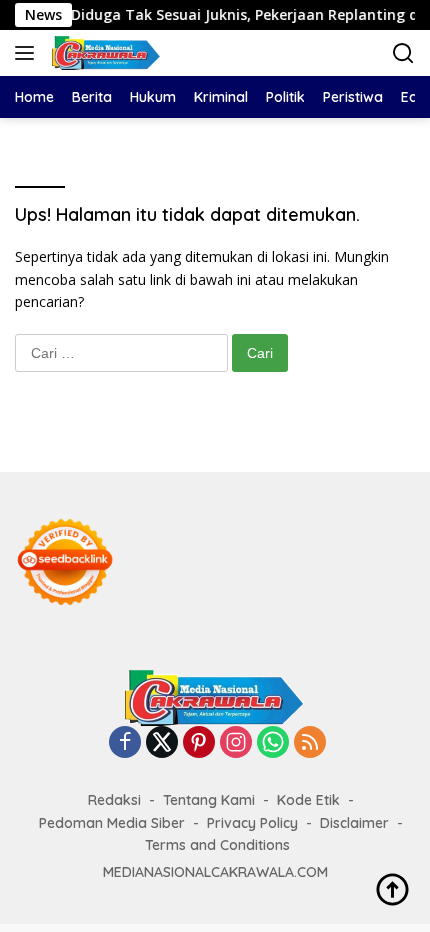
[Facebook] (125, 743)
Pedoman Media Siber (112, 823)
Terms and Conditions (217, 845)
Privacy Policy (252, 823)
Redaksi (114, 800)
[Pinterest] (199, 743)
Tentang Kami (209, 800)
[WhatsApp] (273, 743)
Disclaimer (354, 823)
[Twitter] (162, 743)
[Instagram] (236, 743)
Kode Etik (308, 800)
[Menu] (28, 53)
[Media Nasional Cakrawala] (104, 53)
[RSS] (310, 743)
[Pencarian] (403, 53)
